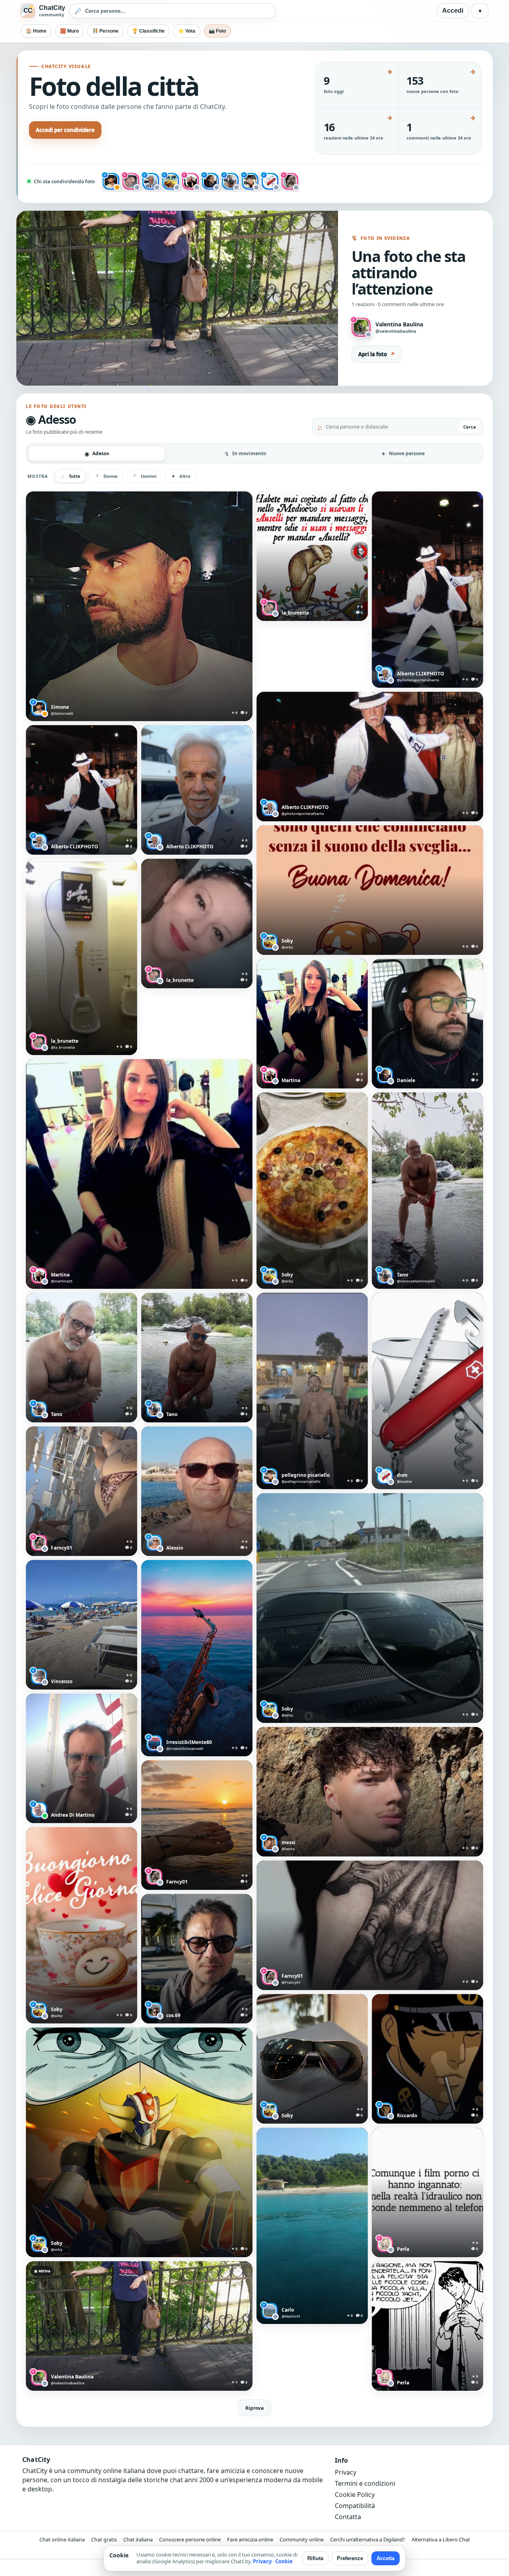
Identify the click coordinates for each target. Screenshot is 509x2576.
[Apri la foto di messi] (370, 1792)
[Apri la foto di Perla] (427, 2192)
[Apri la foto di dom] (427, 1391)
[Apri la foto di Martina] (312, 1024)
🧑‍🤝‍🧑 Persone (105, 31)
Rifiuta (315, 2558)
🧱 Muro (69, 31)
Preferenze (350, 2558)
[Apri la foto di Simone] (139, 606)
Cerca (470, 427)
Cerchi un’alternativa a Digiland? (368, 2539)
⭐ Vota (187, 31)
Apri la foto (377, 354)
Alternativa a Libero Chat (441, 2539)
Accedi (453, 11)
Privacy (346, 2472)
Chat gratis (104, 2539)
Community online (302, 2539)
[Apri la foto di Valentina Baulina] (139, 2326)
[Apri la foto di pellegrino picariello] (312, 1391)
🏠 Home (36, 31)
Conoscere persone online (190, 2539)
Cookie (284, 2561)
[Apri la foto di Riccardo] (427, 2059)
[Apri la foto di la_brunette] (312, 556)
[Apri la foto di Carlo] (312, 2226)
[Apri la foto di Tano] (427, 1191)
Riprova (254, 2408)
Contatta (348, 2517)
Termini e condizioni (365, 2483)
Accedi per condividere (65, 130)
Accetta (386, 2558)
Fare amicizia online (250, 2539)
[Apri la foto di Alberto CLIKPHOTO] (427, 590)
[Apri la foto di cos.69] (197, 1959)
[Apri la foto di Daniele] (427, 1024)
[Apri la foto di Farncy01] (82, 1491)
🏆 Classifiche (148, 31)
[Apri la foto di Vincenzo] (82, 1625)
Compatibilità (355, 2506)
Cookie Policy (355, 2495)
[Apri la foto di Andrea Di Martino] (82, 1758)
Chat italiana (138, 2539)
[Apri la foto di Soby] (370, 890)
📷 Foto (217, 31)
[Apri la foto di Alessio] (197, 1491)
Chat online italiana (62, 2539)
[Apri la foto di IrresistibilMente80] (197, 1658)
